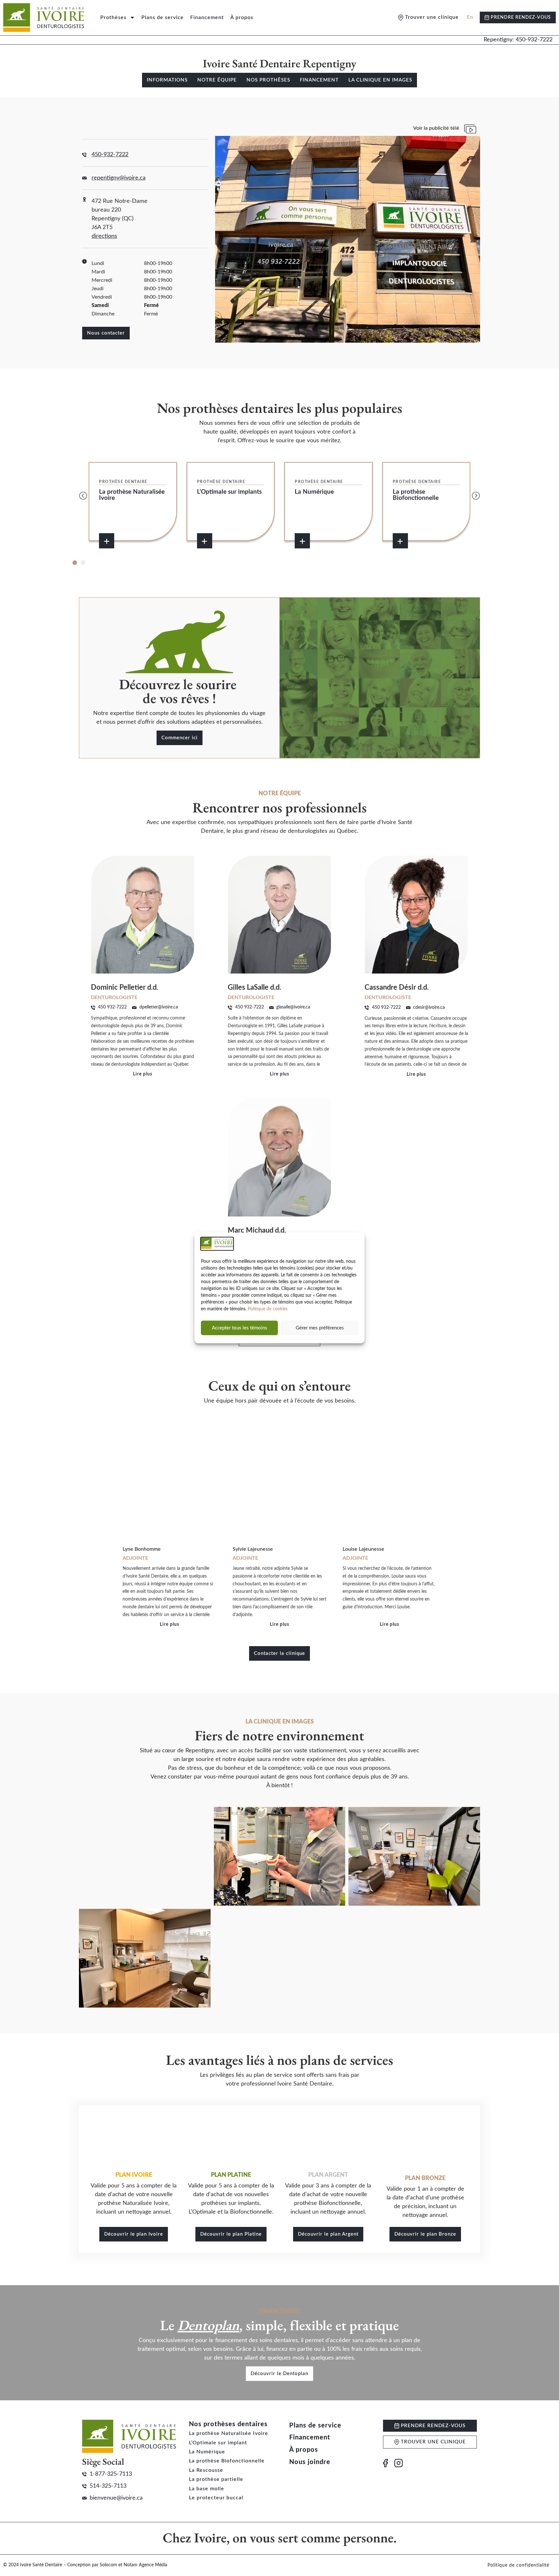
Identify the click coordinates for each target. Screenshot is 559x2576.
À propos (242, 17)
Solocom (108, 2565)
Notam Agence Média (145, 2565)
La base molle (207, 2489)
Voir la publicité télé (436, 128)
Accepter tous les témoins (240, 1328)
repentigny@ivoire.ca (119, 178)
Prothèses (113, 17)
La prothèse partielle (216, 2479)
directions (104, 236)
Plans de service (163, 17)
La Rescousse (206, 2470)
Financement (207, 17)
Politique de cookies (268, 1309)
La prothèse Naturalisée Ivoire (229, 2433)
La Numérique (207, 2452)
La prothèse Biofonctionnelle (227, 2461)
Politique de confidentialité (518, 2565)
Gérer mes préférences (320, 1328)
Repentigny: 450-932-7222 (518, 40)
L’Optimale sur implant (218, 2443)
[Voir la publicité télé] (470, 129)
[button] (83, 496)
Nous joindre (310, 2462)
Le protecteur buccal (216, 2498)
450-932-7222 (110, 155)
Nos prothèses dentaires (228, 2424)
